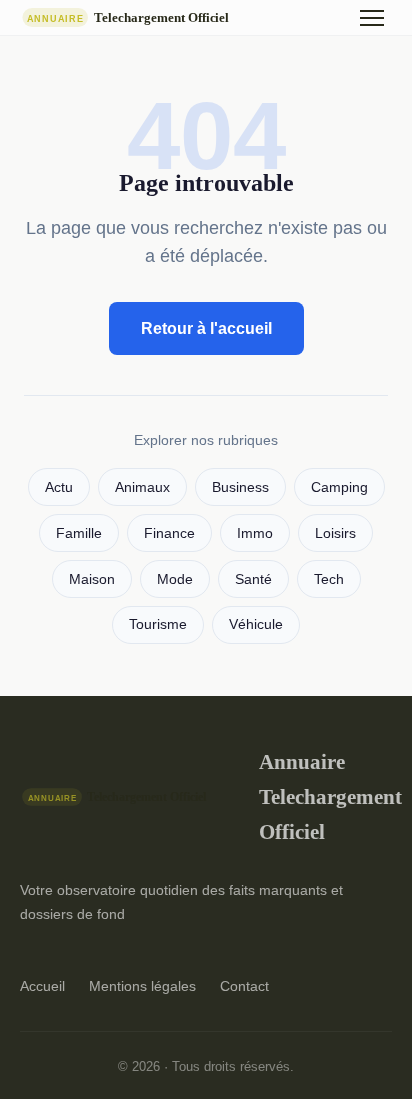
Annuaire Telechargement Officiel (325, 797)
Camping (339, 487)
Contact (244, 986)
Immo (255, 533)
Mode (175, 579)
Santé (253, 579)
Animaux (142, 487)
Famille (79, 533)
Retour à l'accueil (206, 328)
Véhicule (256, 624)
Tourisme (158, 624)
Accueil (42, 986)
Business (240, 487)
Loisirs (335, 533)
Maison (92, 579)
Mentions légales (142, 986)
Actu (59, 487)
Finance (169, 533)
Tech (329, 579)
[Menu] (372, 18)
